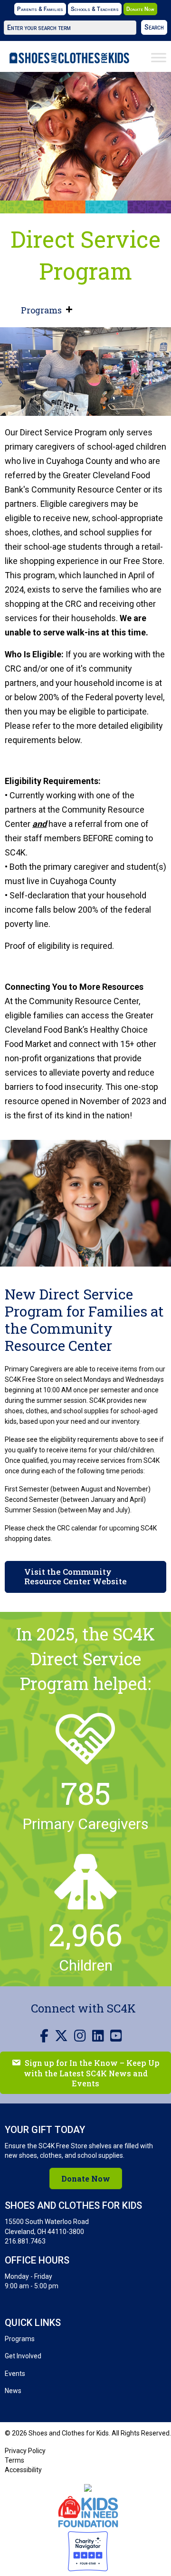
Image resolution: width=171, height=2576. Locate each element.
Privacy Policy (25, 2451)
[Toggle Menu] (159, 58)
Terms (14, 2460)
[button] (154, 27)
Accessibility (23, 2470)
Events (15, 2374)
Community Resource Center (86, 489)
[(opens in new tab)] (88, 2511)
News (13, 2391)
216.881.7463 (25, 2241)
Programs (41, 310)
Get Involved (23, 2356)
